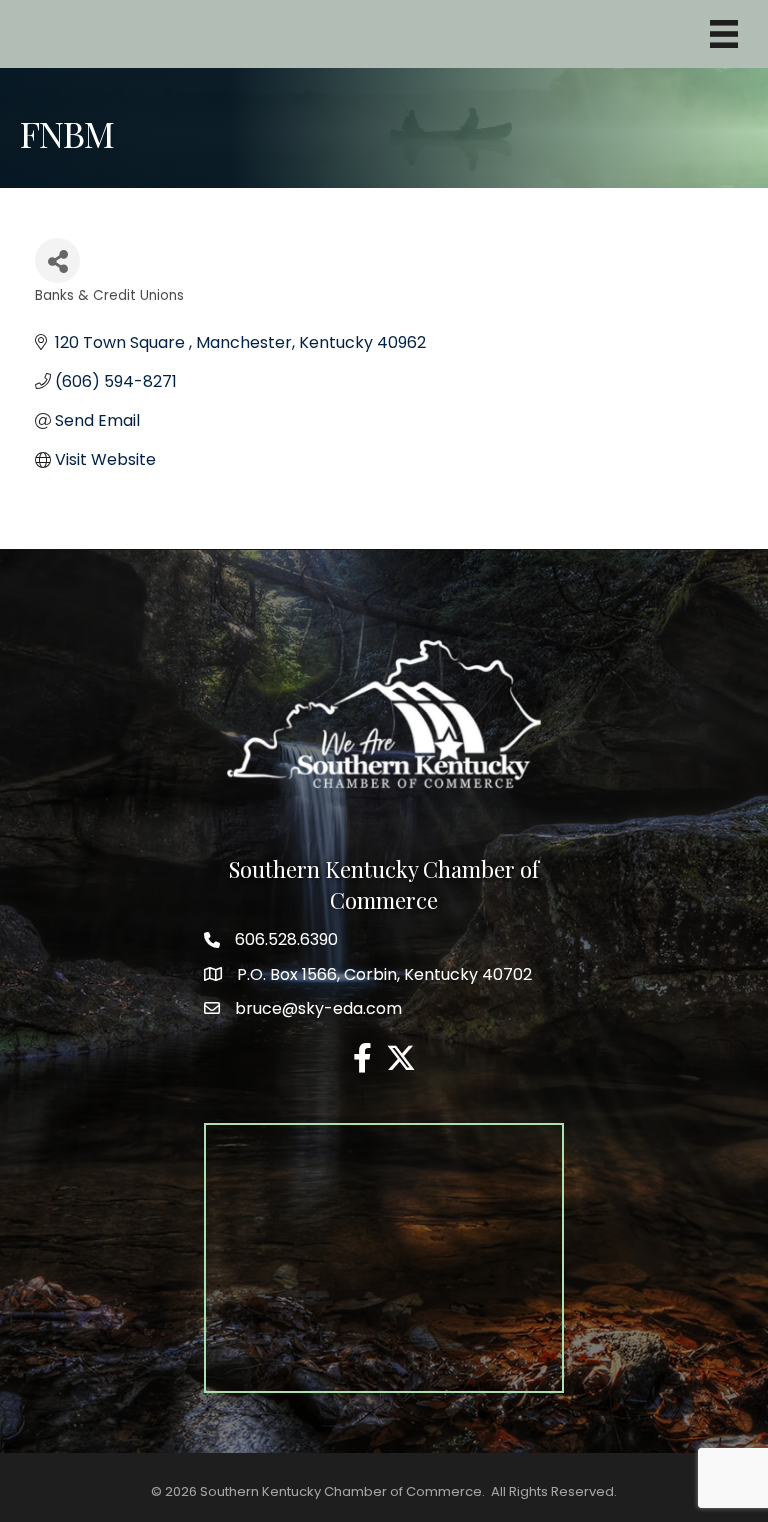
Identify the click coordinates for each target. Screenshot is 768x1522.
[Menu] (724, 34)
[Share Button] (57, 260)
